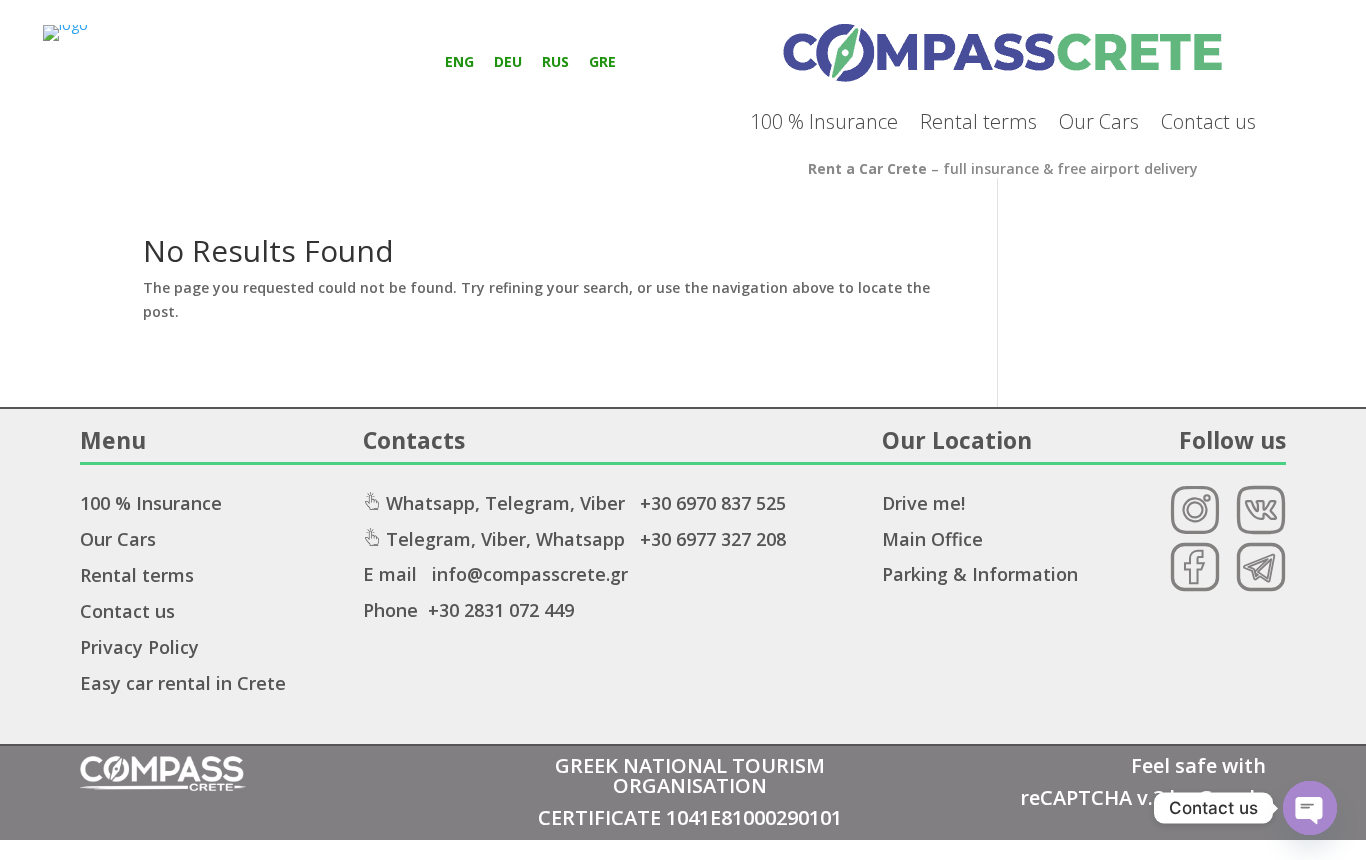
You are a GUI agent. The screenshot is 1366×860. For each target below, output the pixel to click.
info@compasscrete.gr (530, 574)
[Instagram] (1195, 529)
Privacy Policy (139, 647)
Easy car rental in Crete (183, 683)
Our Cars (1099, 121)
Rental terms (978, 121)
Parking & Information (980, 574)
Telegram (527, 503)
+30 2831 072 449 (501, 610)
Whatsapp (430, 503)
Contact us (1208, 121)
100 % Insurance (824, 121)
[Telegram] (1261, 586)
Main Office (932, 539)
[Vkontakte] (1261, 529)
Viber (602, 503)
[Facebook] (1195, 586)
